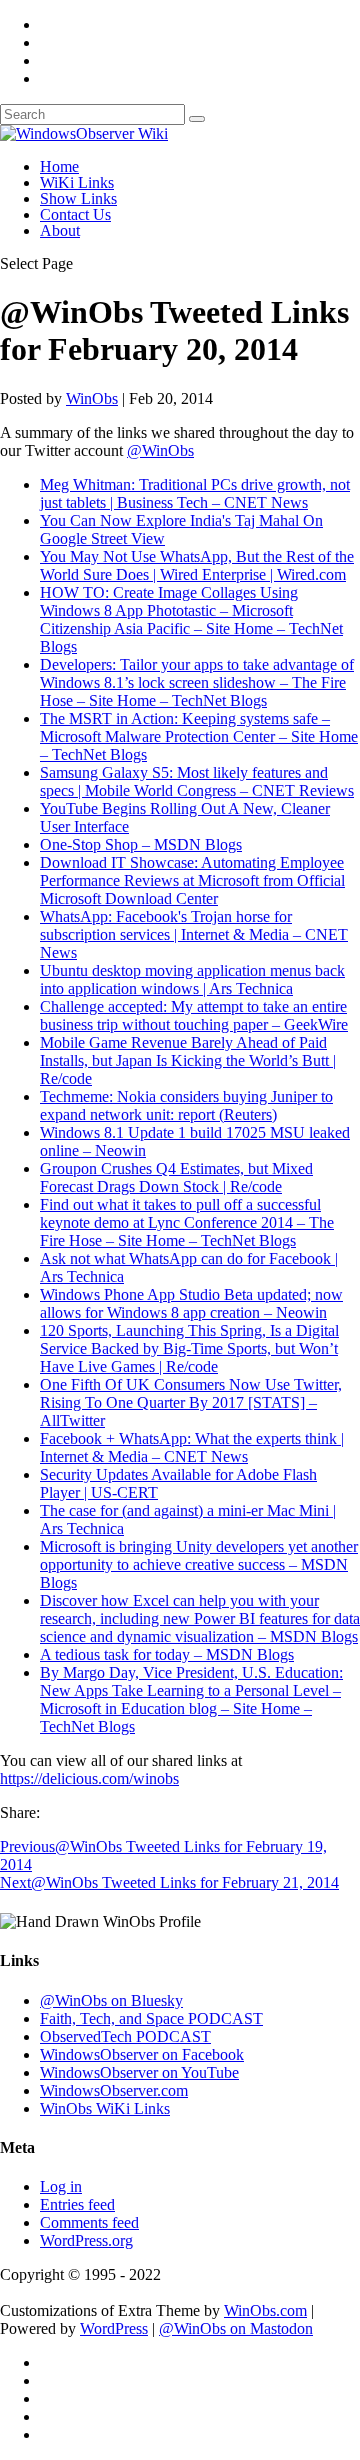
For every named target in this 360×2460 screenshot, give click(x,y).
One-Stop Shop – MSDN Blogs (141, 844)
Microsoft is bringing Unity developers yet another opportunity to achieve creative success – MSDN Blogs (199, 1564)
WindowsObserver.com (114, 2090)
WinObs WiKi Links (105, 2108)
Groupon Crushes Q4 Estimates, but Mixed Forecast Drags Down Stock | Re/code (176, 1177)
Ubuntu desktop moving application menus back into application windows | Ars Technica (192, 979)
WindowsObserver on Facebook (142, 2054)
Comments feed (89, 2222)
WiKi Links (77, 182)
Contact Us (75, 214)
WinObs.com (265, 2310)
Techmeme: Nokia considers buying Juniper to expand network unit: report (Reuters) (186, 1105)
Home (59, 166)
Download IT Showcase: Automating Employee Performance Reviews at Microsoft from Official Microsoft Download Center (192, 880)
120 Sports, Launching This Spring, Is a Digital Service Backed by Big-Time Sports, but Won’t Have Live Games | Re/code (189, 1348)
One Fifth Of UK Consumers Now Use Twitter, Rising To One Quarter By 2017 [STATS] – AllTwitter (191, 1402)
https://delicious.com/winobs (89, 1778)
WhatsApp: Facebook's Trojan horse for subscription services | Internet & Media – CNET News (194, 934)
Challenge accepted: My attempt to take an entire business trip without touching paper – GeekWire (194, 1015)
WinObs (92, 398)
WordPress (114, 2328)
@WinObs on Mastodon (236, 2328)
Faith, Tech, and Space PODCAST (151, 2018)
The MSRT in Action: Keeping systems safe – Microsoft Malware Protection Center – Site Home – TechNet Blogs (199, 736)
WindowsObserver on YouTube (139, 2072)
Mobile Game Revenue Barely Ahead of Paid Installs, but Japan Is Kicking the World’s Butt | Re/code (188, 1060)
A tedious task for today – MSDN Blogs (167, 1654)
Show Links (78, 198)
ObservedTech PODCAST (125, 2036)
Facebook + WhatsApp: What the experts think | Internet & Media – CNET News (192, 1447)
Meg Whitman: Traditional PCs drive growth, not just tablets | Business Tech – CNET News (195, 493)
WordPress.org (86, 2240)
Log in (61, 2186)
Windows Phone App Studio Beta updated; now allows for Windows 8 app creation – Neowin (191, 1303)
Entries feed (77, 2204)
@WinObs (160, 450)
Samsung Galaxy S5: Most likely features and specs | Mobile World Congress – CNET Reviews (197, 781)
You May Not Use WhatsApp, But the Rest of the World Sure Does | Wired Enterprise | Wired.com (197, 565)
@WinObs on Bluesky (111, 2000)
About (60, 230)
